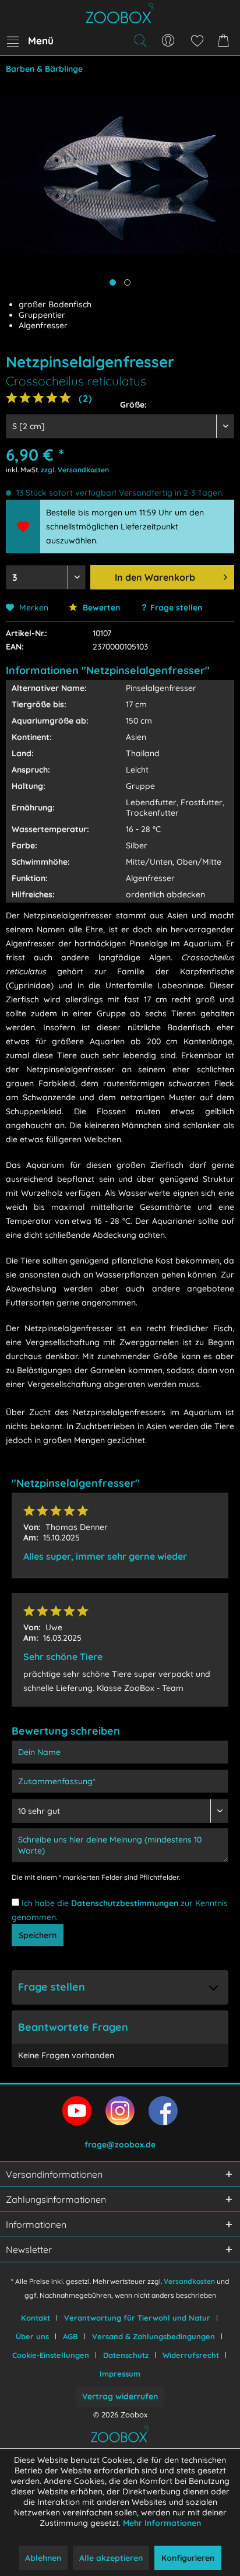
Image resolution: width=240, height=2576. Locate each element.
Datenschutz (126, 2355)
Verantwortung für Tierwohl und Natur (137, 2318)
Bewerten (100, 608)
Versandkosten (189, 2281)
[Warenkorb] (225, 41)
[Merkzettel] (197, 41)
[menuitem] (30, 41)
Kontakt (36, 2318)
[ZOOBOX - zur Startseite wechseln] (120, 13)
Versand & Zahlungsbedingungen (153, 2336)
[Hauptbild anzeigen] (113, 282)
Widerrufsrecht (191, 2355)
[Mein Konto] (168, 41)
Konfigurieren (188, 2558)
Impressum (120, 2374)
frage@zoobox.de (120, 2145)
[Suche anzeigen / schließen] (140, 41)
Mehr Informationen (162, 2523)
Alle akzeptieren (111, 2558)
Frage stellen (176, 608)
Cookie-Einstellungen (51, 2355)
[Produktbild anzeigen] (127, 282)
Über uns (32, 2336)
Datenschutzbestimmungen (125, 1903)
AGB (70, 2336)
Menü (41, 41)
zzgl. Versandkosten (75, 470)
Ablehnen (43, 2558)
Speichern (38, 1935)
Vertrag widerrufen (120, 2396)
